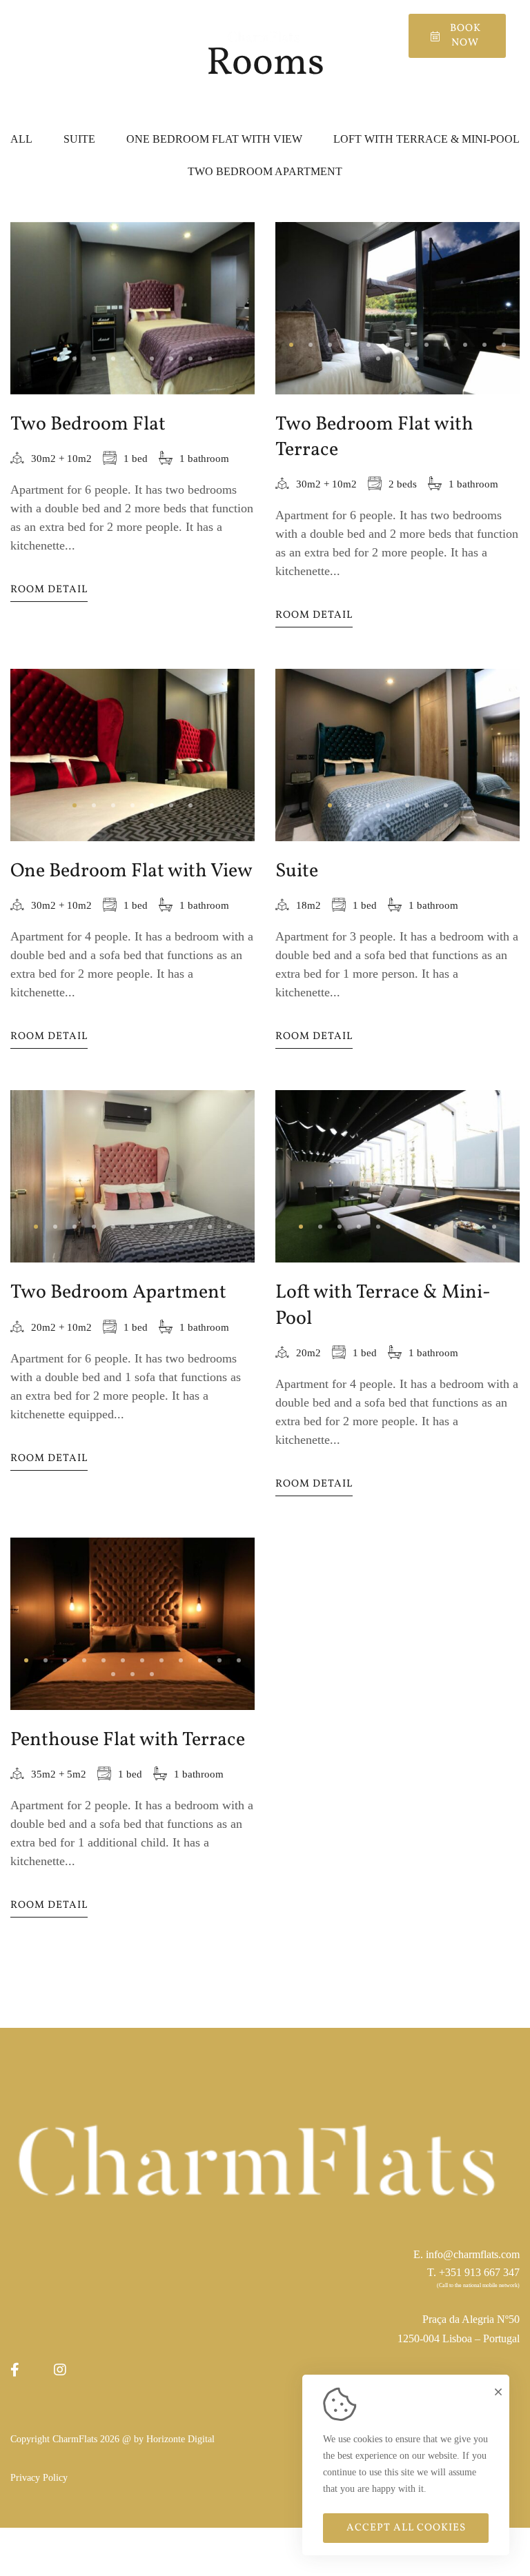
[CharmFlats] (265, 36)
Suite (297, 871)
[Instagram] (60, 2370)
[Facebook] (15, 2370)
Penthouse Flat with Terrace (128, 1740)
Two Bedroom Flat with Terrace (374, 437)
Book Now (465, 36)
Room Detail (49, 590)
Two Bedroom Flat (88, 424)
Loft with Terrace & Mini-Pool (383, 1305)
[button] (55, 359)
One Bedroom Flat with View (131, 871)
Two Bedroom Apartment (118, 1292)
